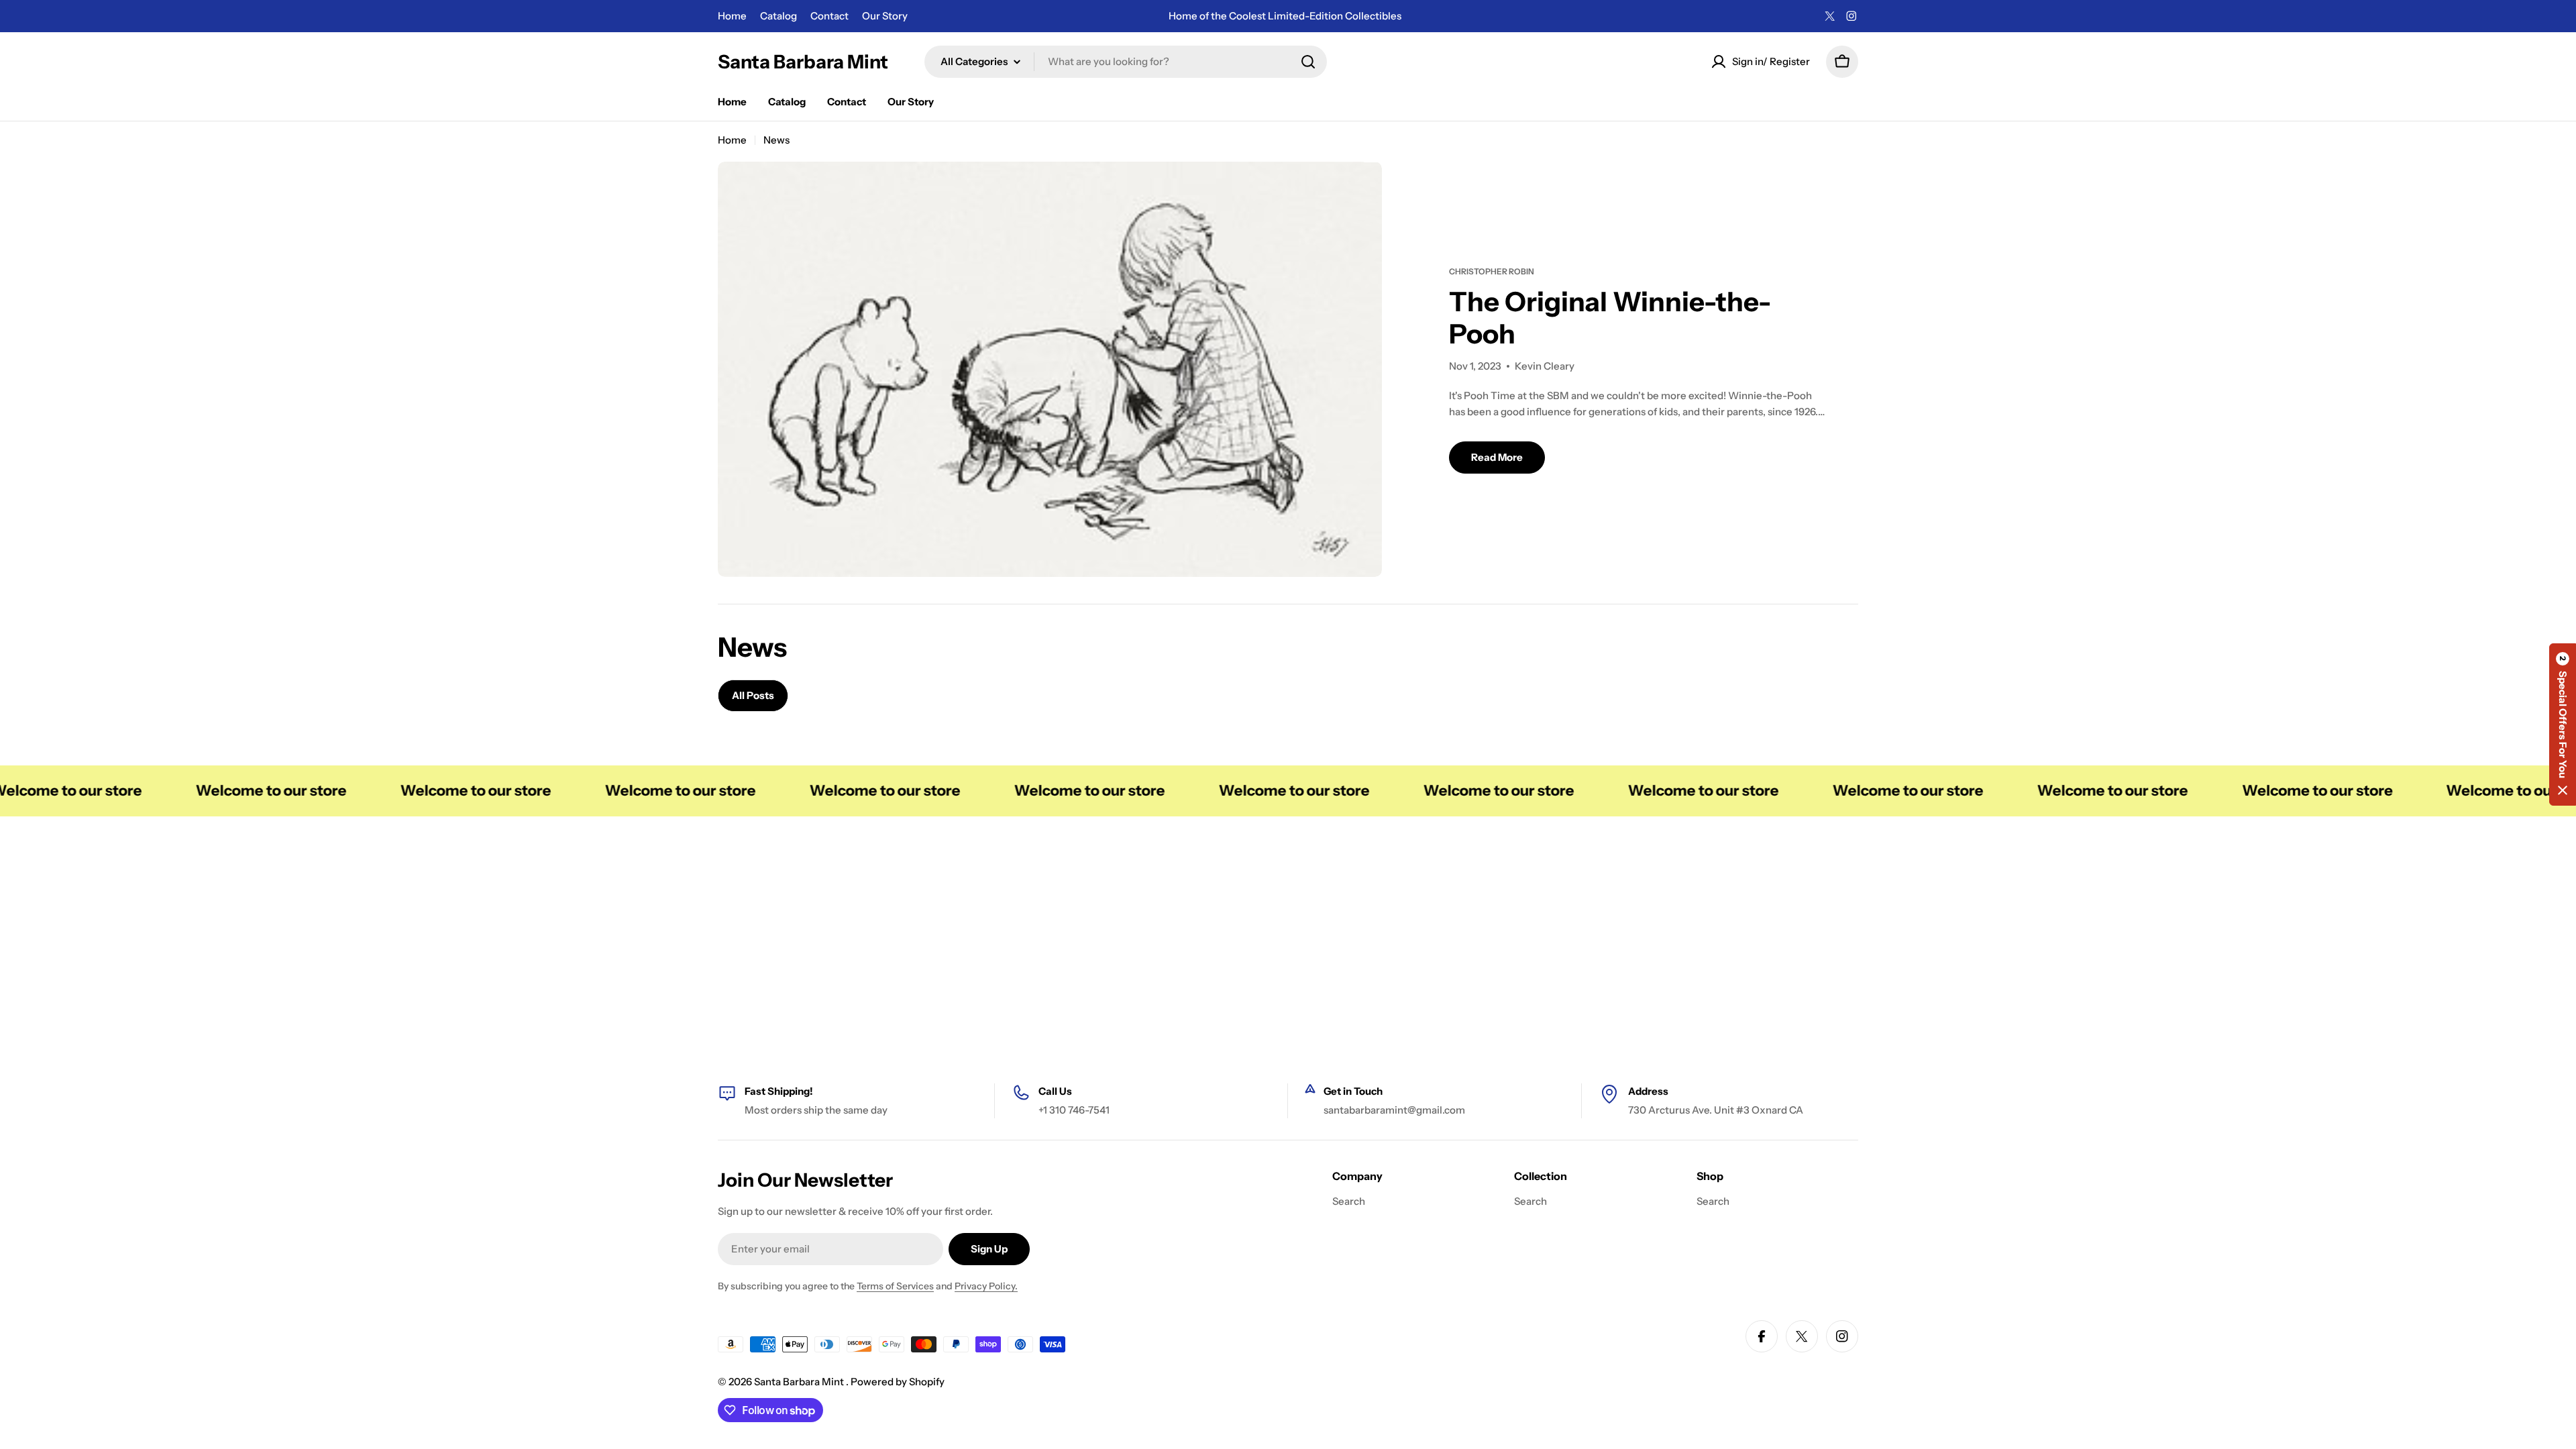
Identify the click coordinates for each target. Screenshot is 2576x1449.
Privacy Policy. (986, 1286)
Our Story (885, 16)
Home (732, 16)
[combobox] (1126, 62)
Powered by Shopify (898, 1382)
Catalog (779, 16)
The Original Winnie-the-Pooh (1610, 318)
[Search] (1308, 62)
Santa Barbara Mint (803, 62)
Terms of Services (895, 1286)
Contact (829, 16)
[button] (2563, 724)
